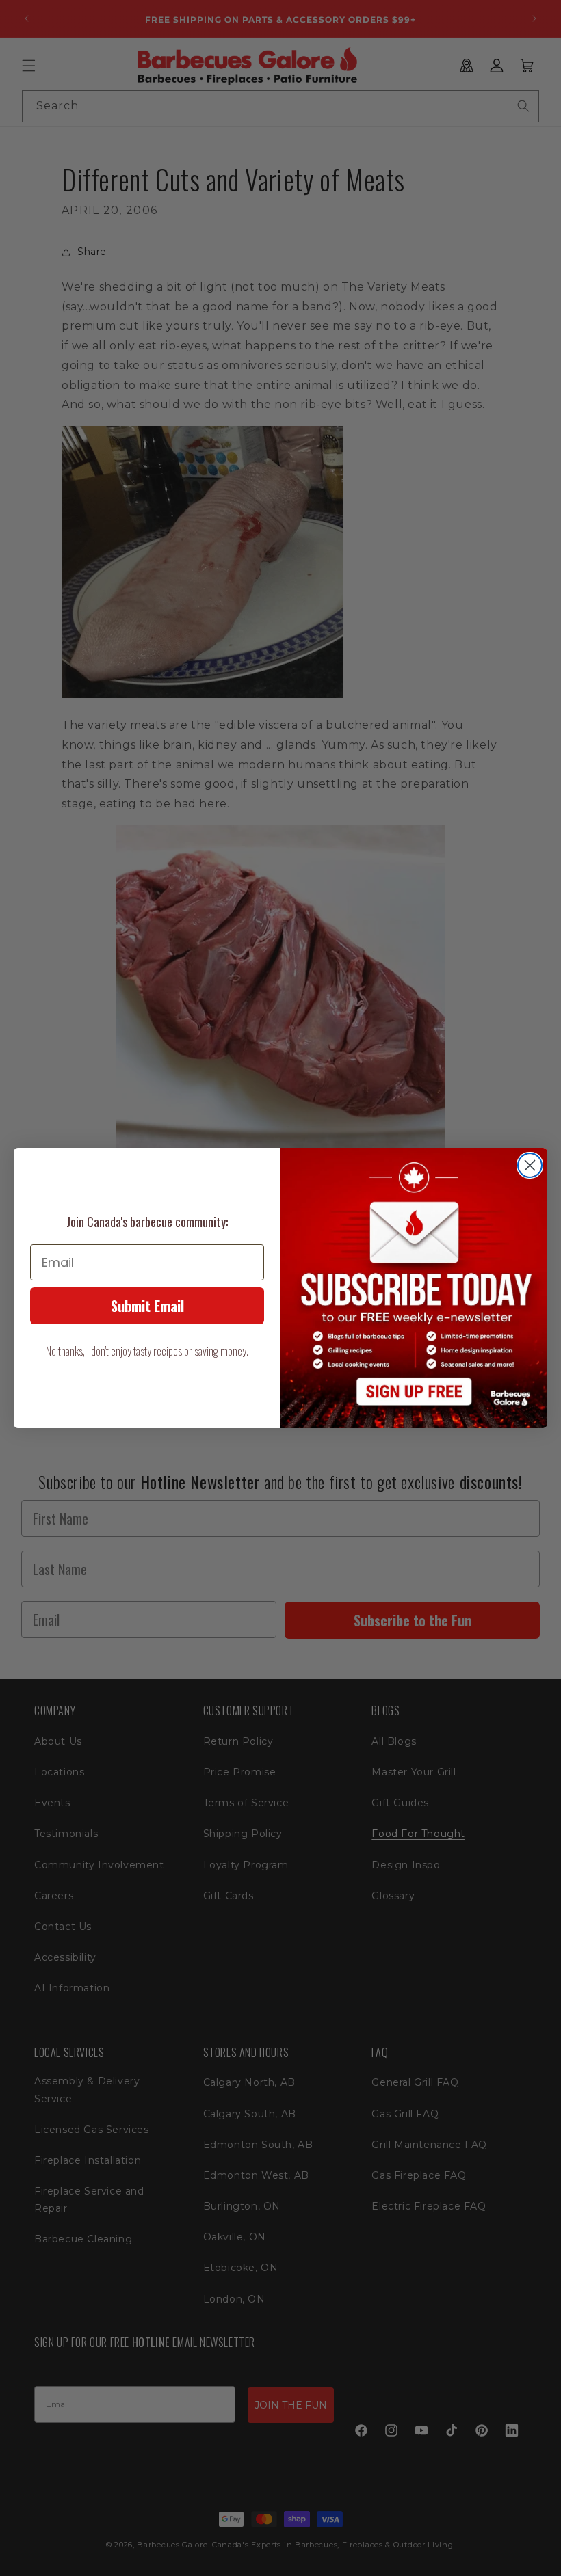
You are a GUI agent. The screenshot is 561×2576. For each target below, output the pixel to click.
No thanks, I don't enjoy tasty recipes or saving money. (147, 1351)
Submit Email (147, 1306)
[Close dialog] (530, 1165)
